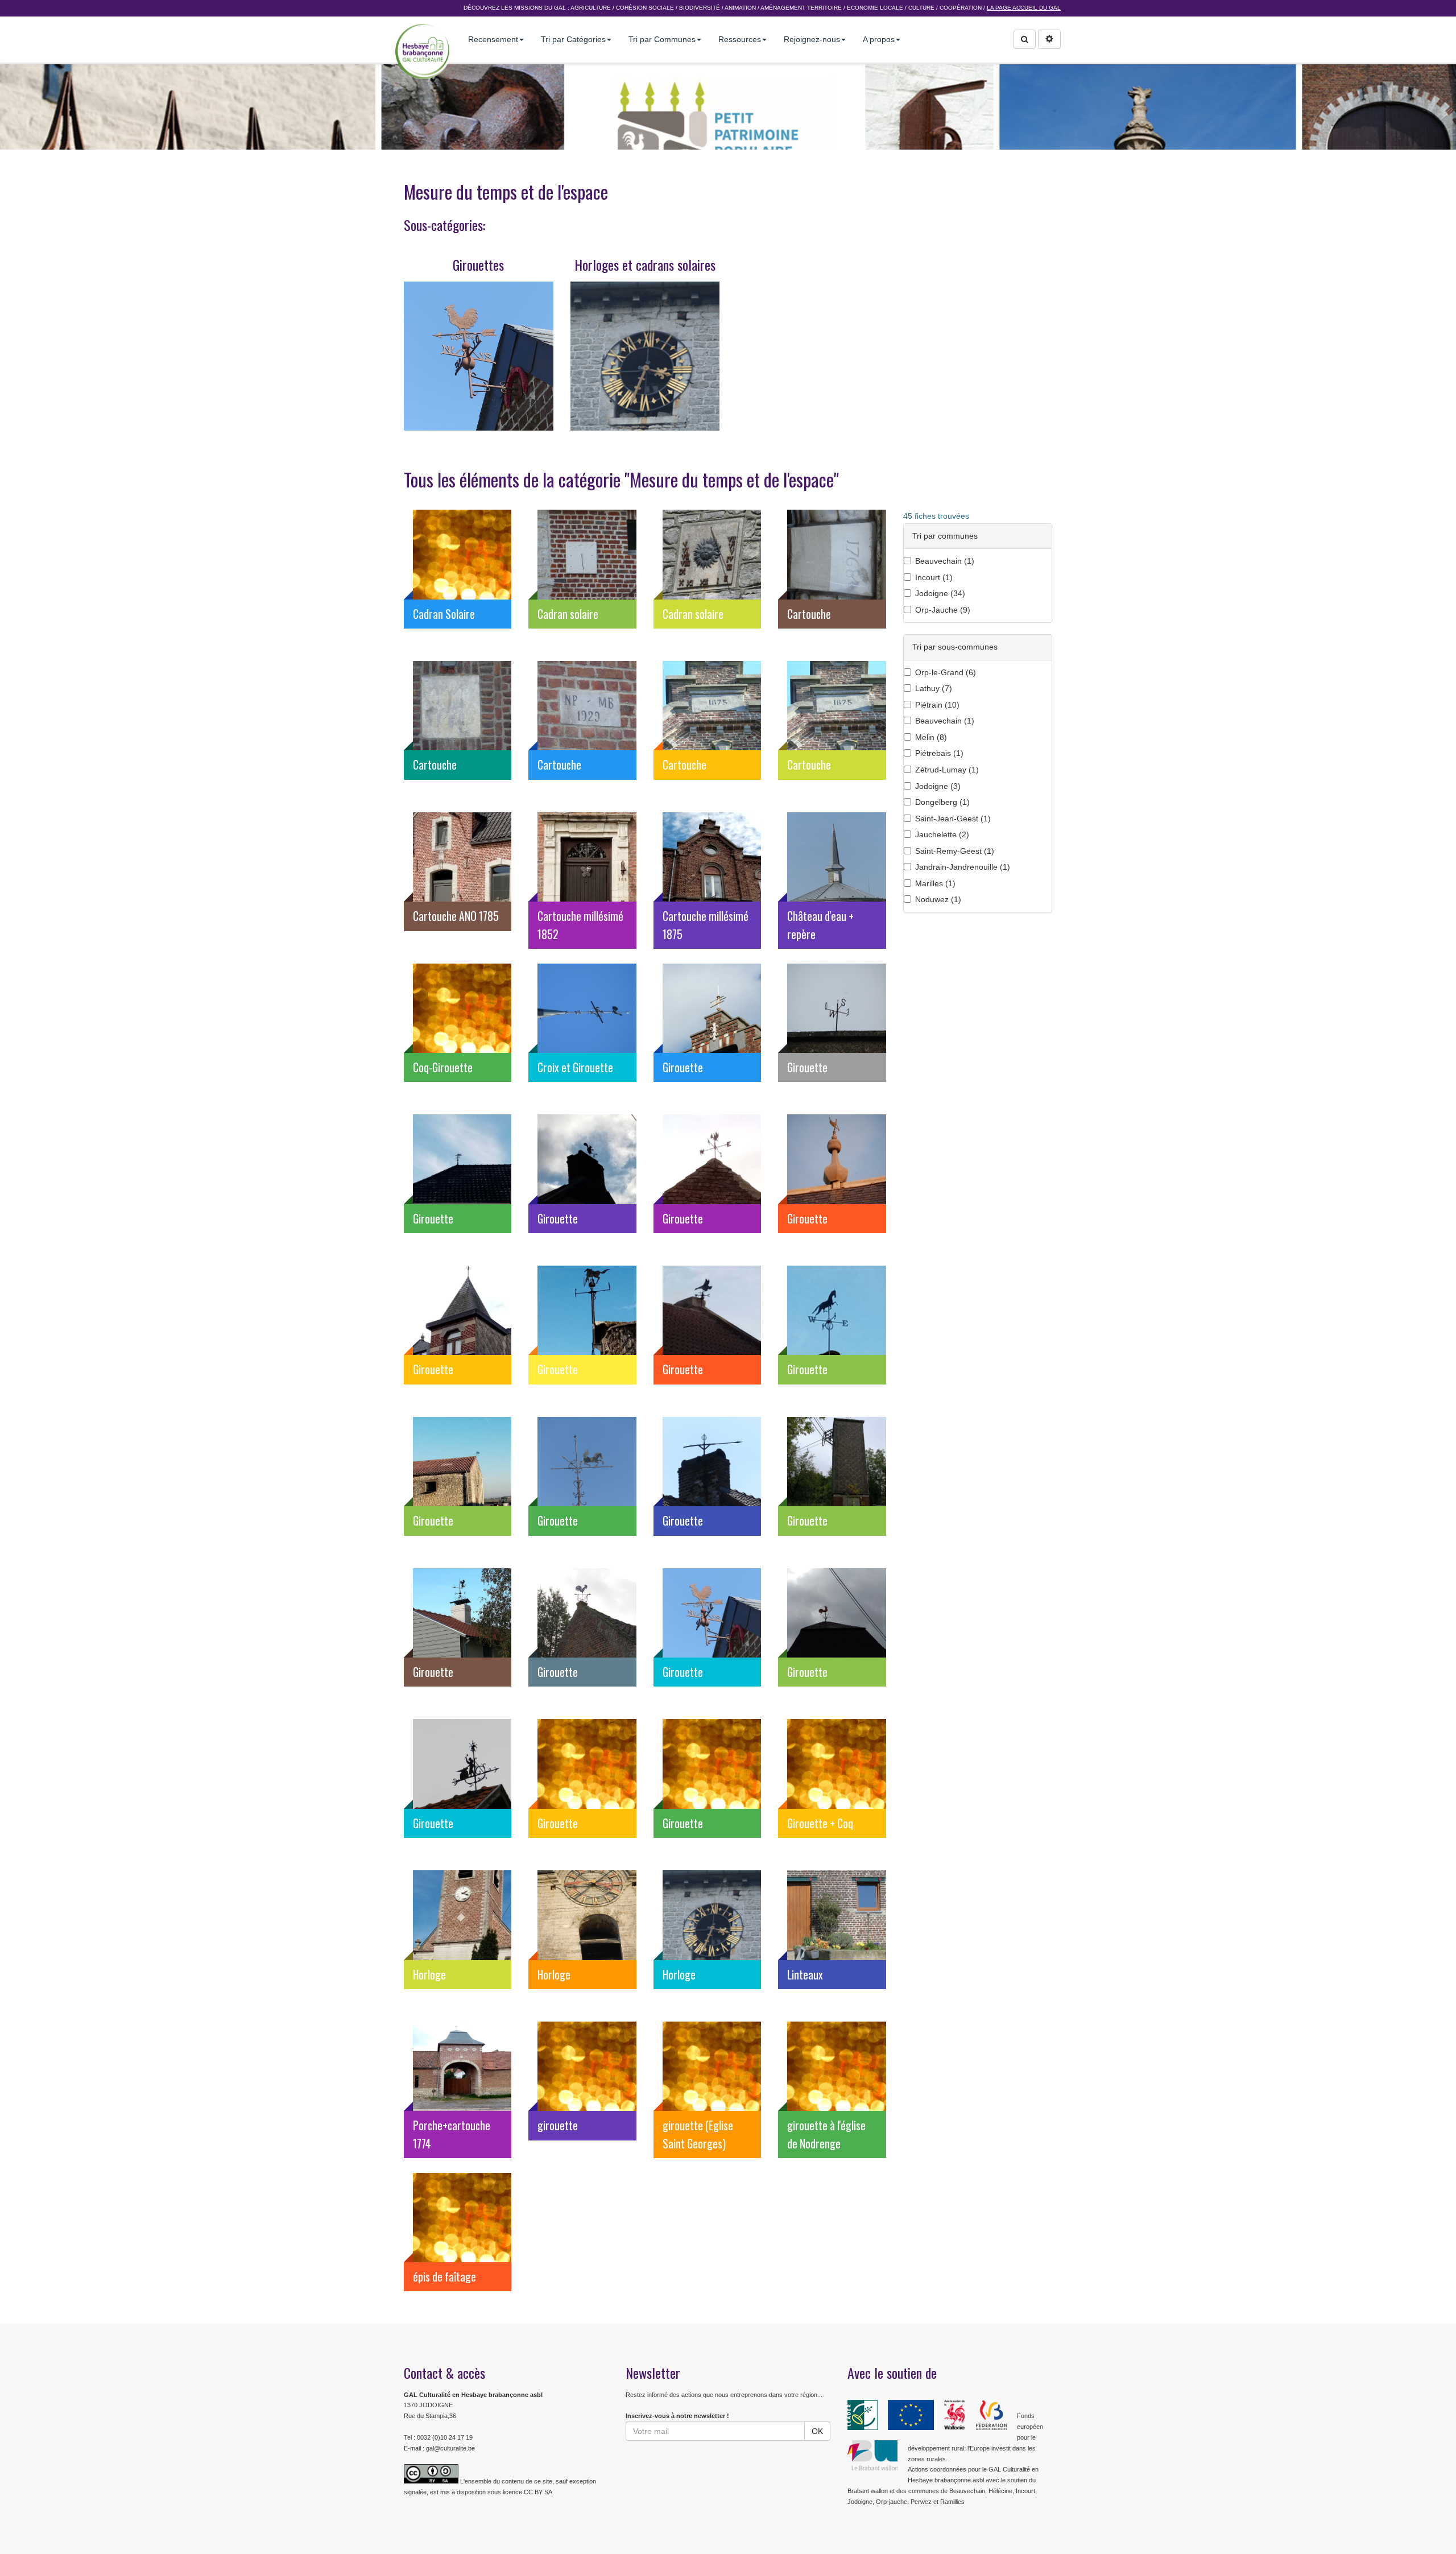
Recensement (493, 39)
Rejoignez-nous (812, 39)
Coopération (961, 8)
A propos (879, 39)
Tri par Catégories (573, 39)
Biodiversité (700, 8)
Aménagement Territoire (801, 8)
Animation (740, 8)
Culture (921, 8)
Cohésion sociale (645, 8)
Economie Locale (875, 8)
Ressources (740, 39)
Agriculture (591, 8)
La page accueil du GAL (1024, 8)
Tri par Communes (662, 39)
